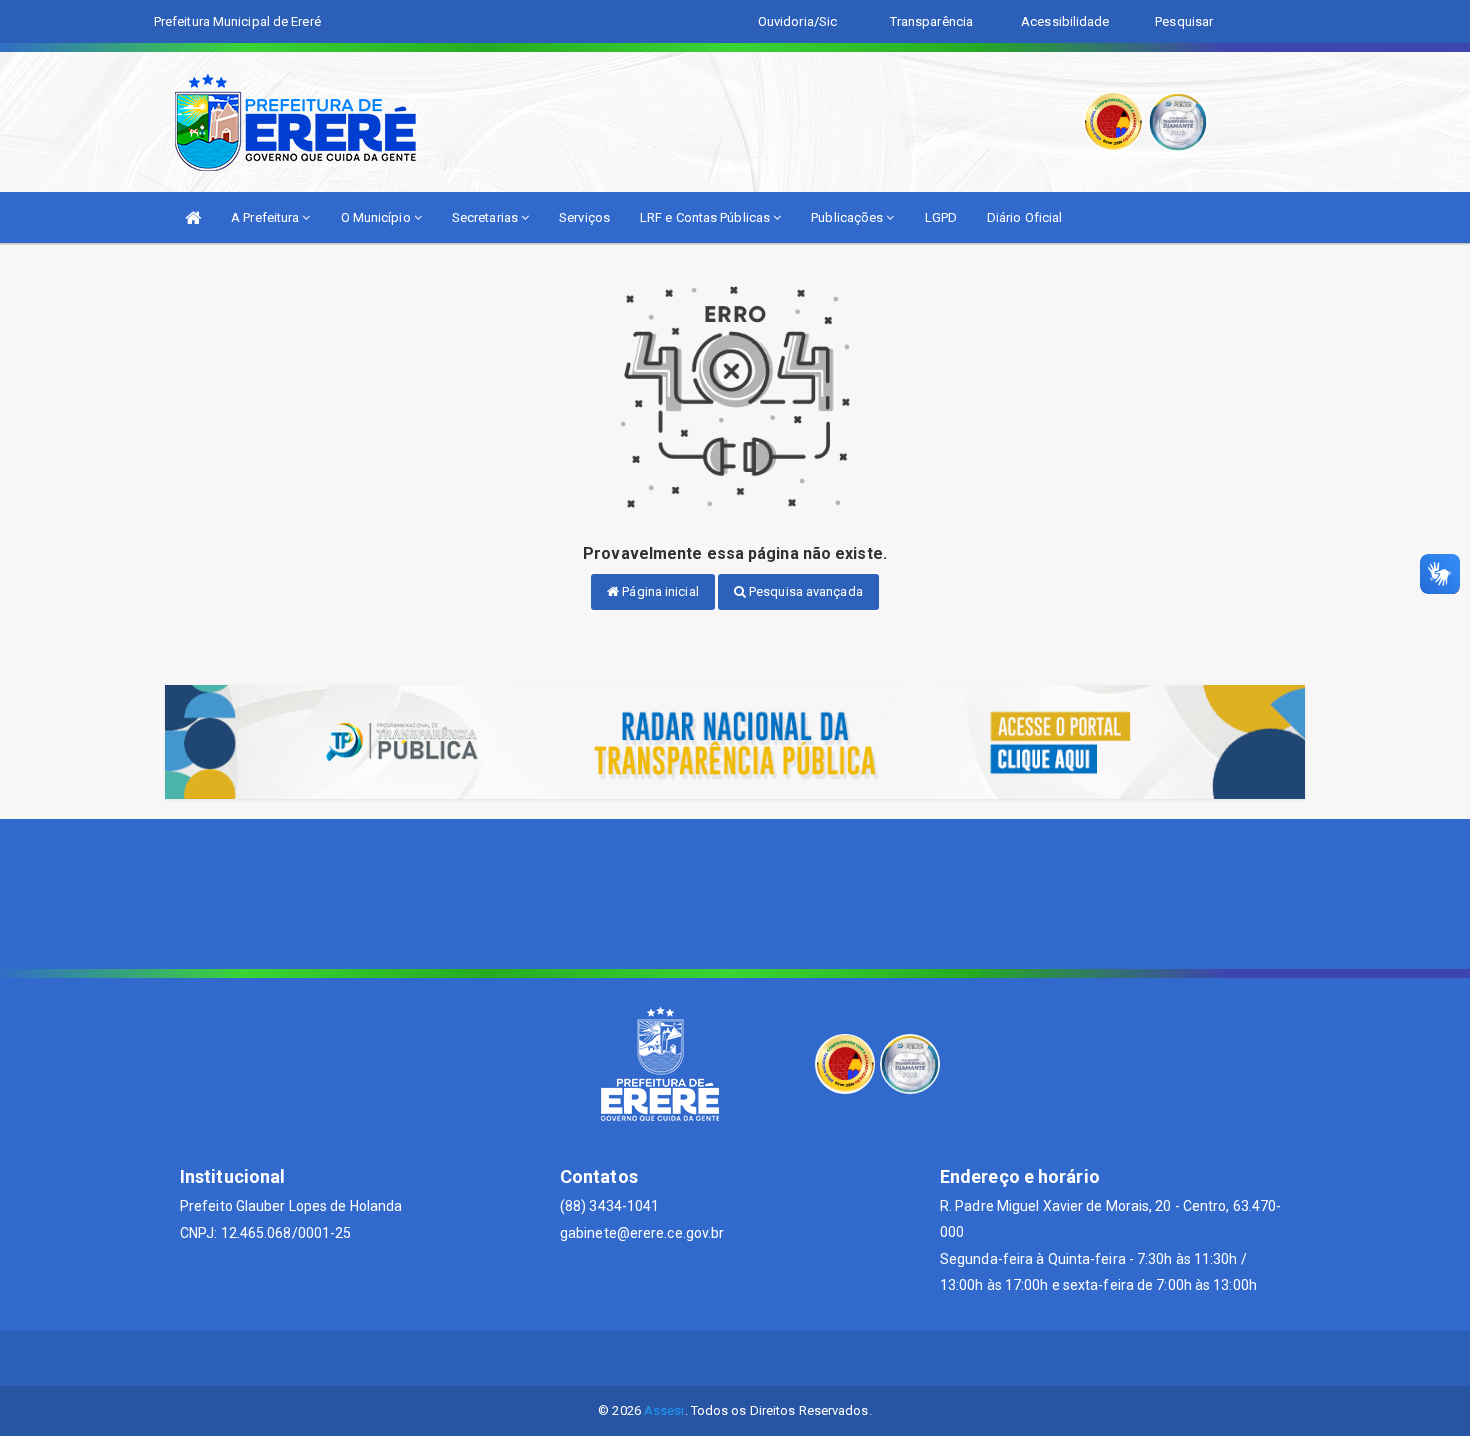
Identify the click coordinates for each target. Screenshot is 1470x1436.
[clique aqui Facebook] (735, 1358)
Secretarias (486, 217)
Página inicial (659, 591)
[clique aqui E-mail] (687, 1358)
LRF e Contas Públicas (706, 217)
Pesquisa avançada (804, 591)
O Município (377, 217)
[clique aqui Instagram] (783, 1358)
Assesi (664, 1410)
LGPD (941, 217)
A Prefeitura (266, 217)
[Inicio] (193, 217)
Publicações (848, 217)
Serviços (584, 217)
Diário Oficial (1024, 217)
